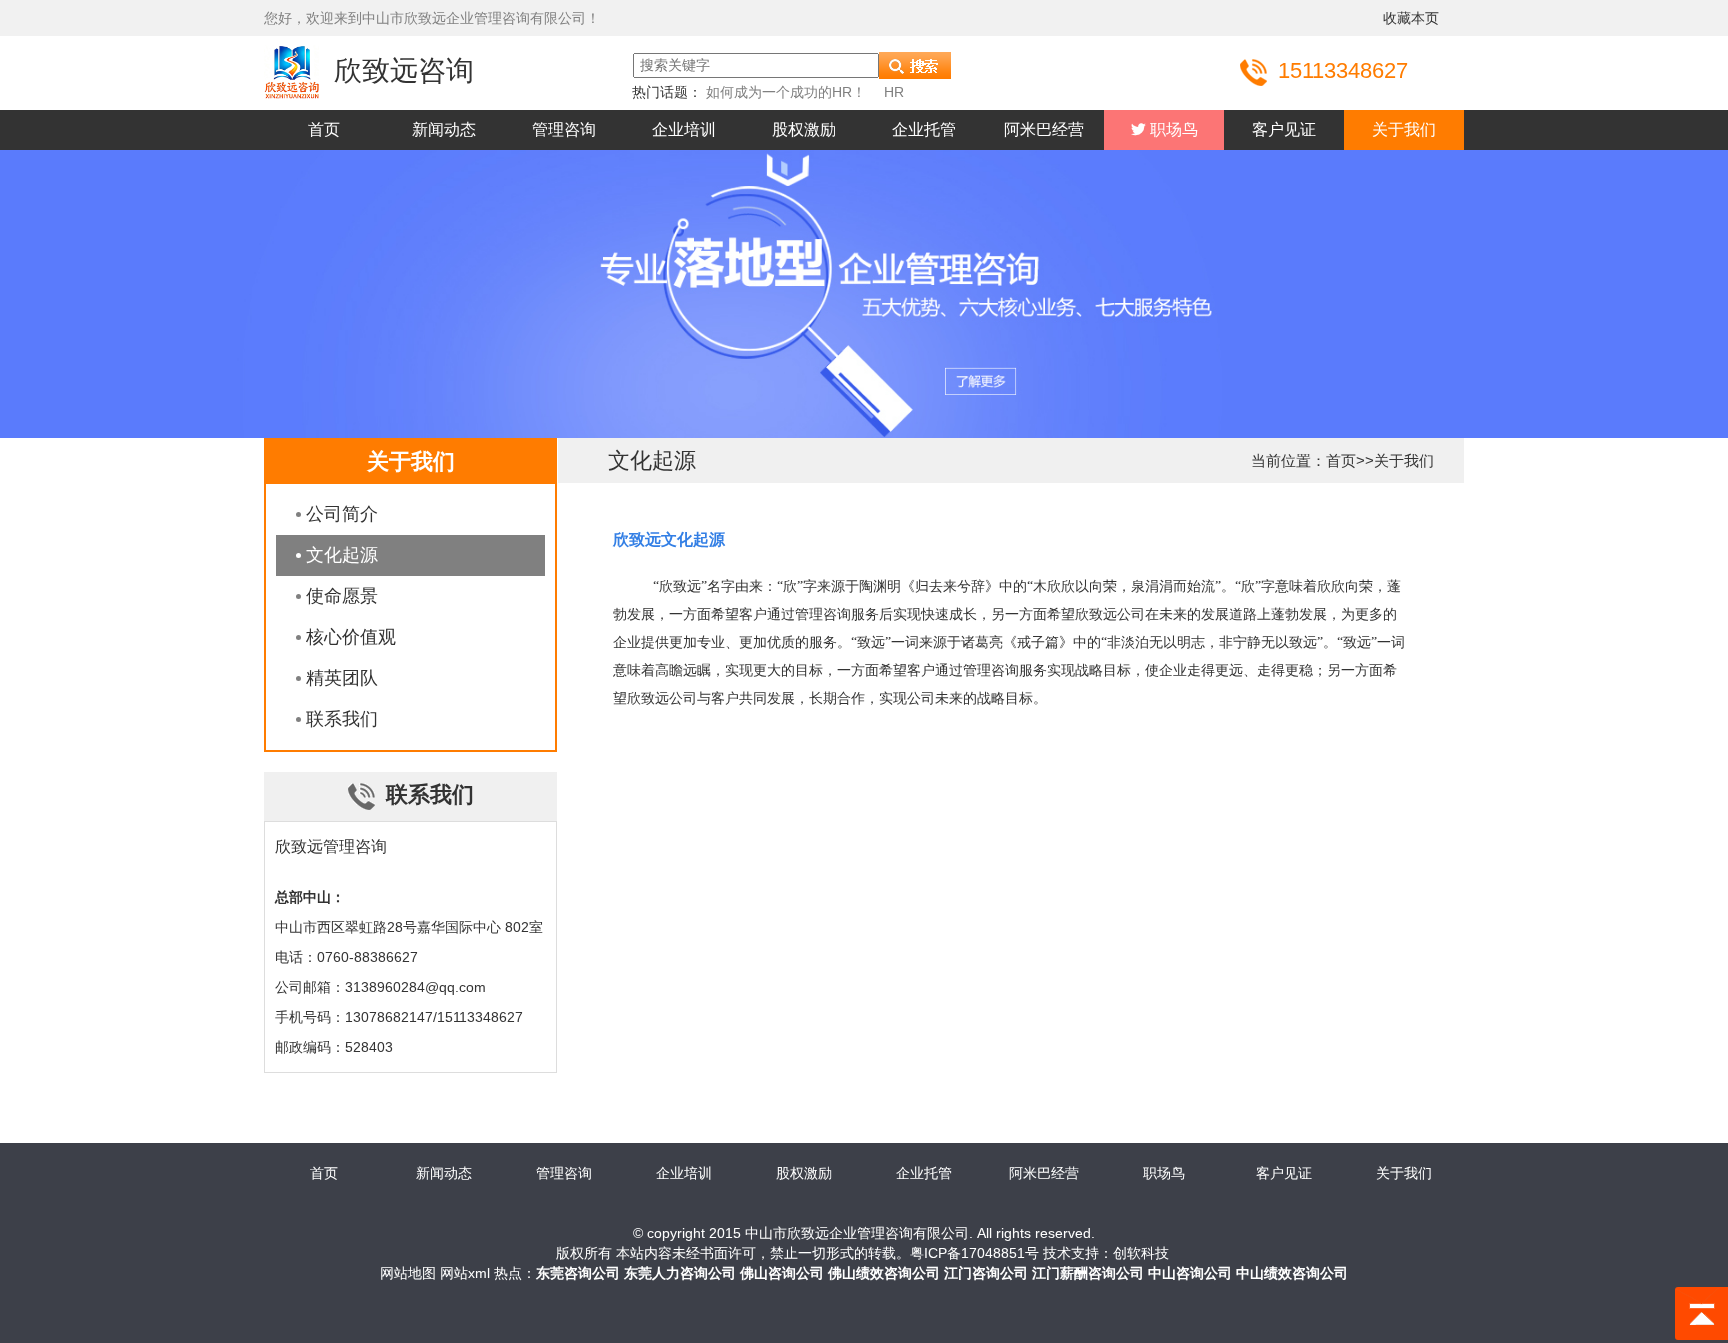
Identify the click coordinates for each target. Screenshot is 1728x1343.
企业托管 (924, 129)
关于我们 (1404, 129)
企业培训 (684, 129)
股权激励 (804, 129)
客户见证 (1284, 129)
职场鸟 (1172, 129)
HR (894, 92)
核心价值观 (351, 637)
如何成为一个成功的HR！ (786, 92)
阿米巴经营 (1044, 129)
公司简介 (342, 514)
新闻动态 (444, 129)
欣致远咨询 (404, 70)
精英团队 (342, 678)
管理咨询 (564, 129)
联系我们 (342, 719)
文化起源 (342, 555)
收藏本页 (1411, 18)
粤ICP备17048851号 (974, 1253)
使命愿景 (342, 596)
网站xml (465, 1273)
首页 (324, 129)
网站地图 (408, 1273)
